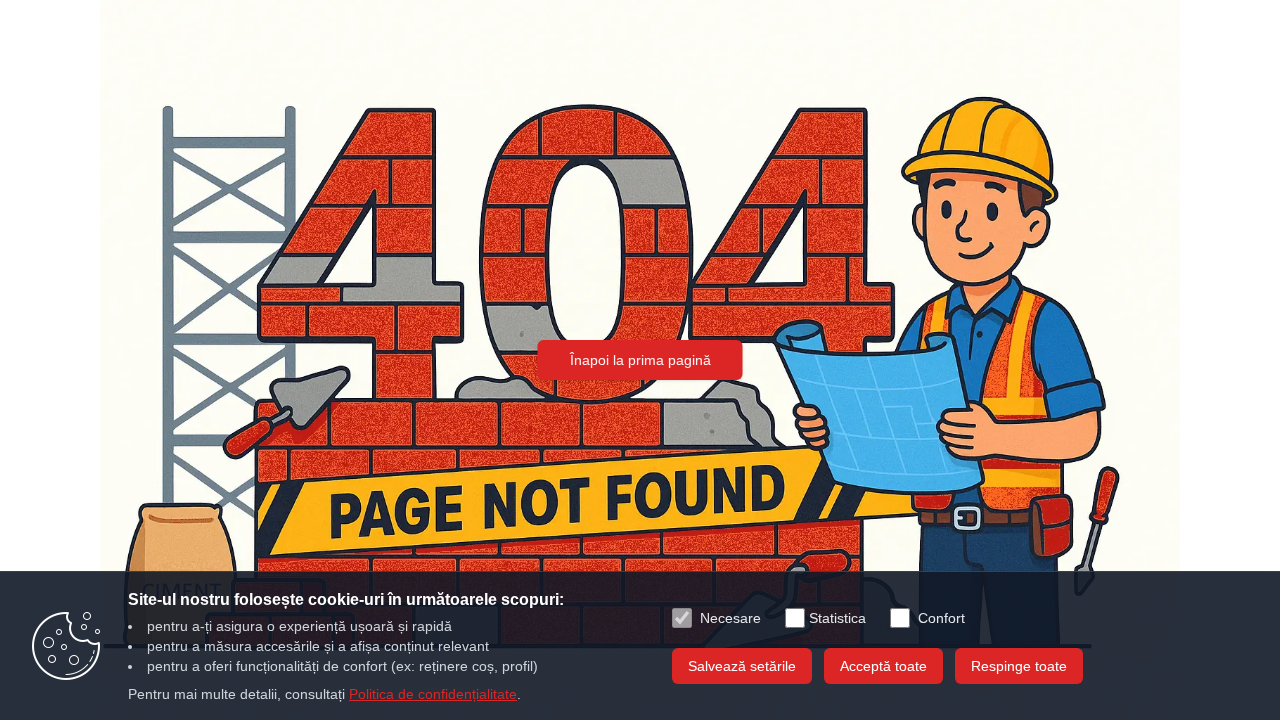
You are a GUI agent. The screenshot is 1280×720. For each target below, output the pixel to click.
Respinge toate (1019, 666)
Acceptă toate (883, 666)
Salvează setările (742, 666)
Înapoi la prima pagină (640, 360)
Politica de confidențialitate (433, 694)
